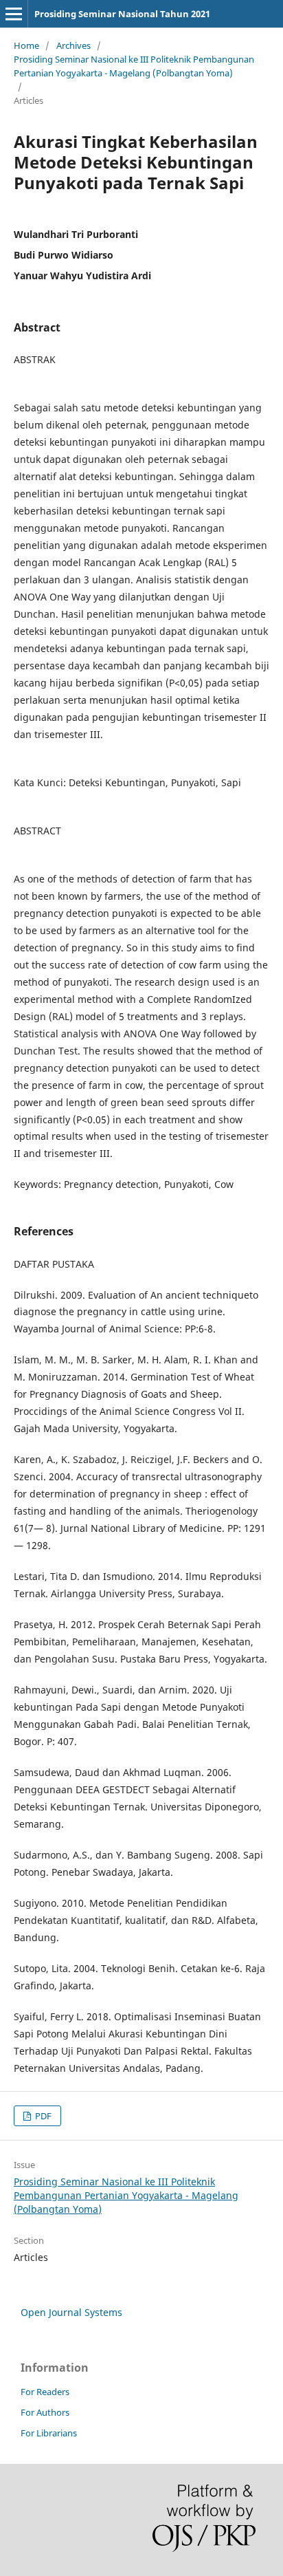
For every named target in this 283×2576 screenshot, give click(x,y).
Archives (73, 45)
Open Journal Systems (71, 2312)
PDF (42, 2116)
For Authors (45, 2412)
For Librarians (49, 2433)
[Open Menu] (14, 14)
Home (26, 45)
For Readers (45, 2392)
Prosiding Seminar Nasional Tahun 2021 (122, 14)
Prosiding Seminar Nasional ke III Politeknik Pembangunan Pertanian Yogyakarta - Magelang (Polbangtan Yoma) (134, 66)
